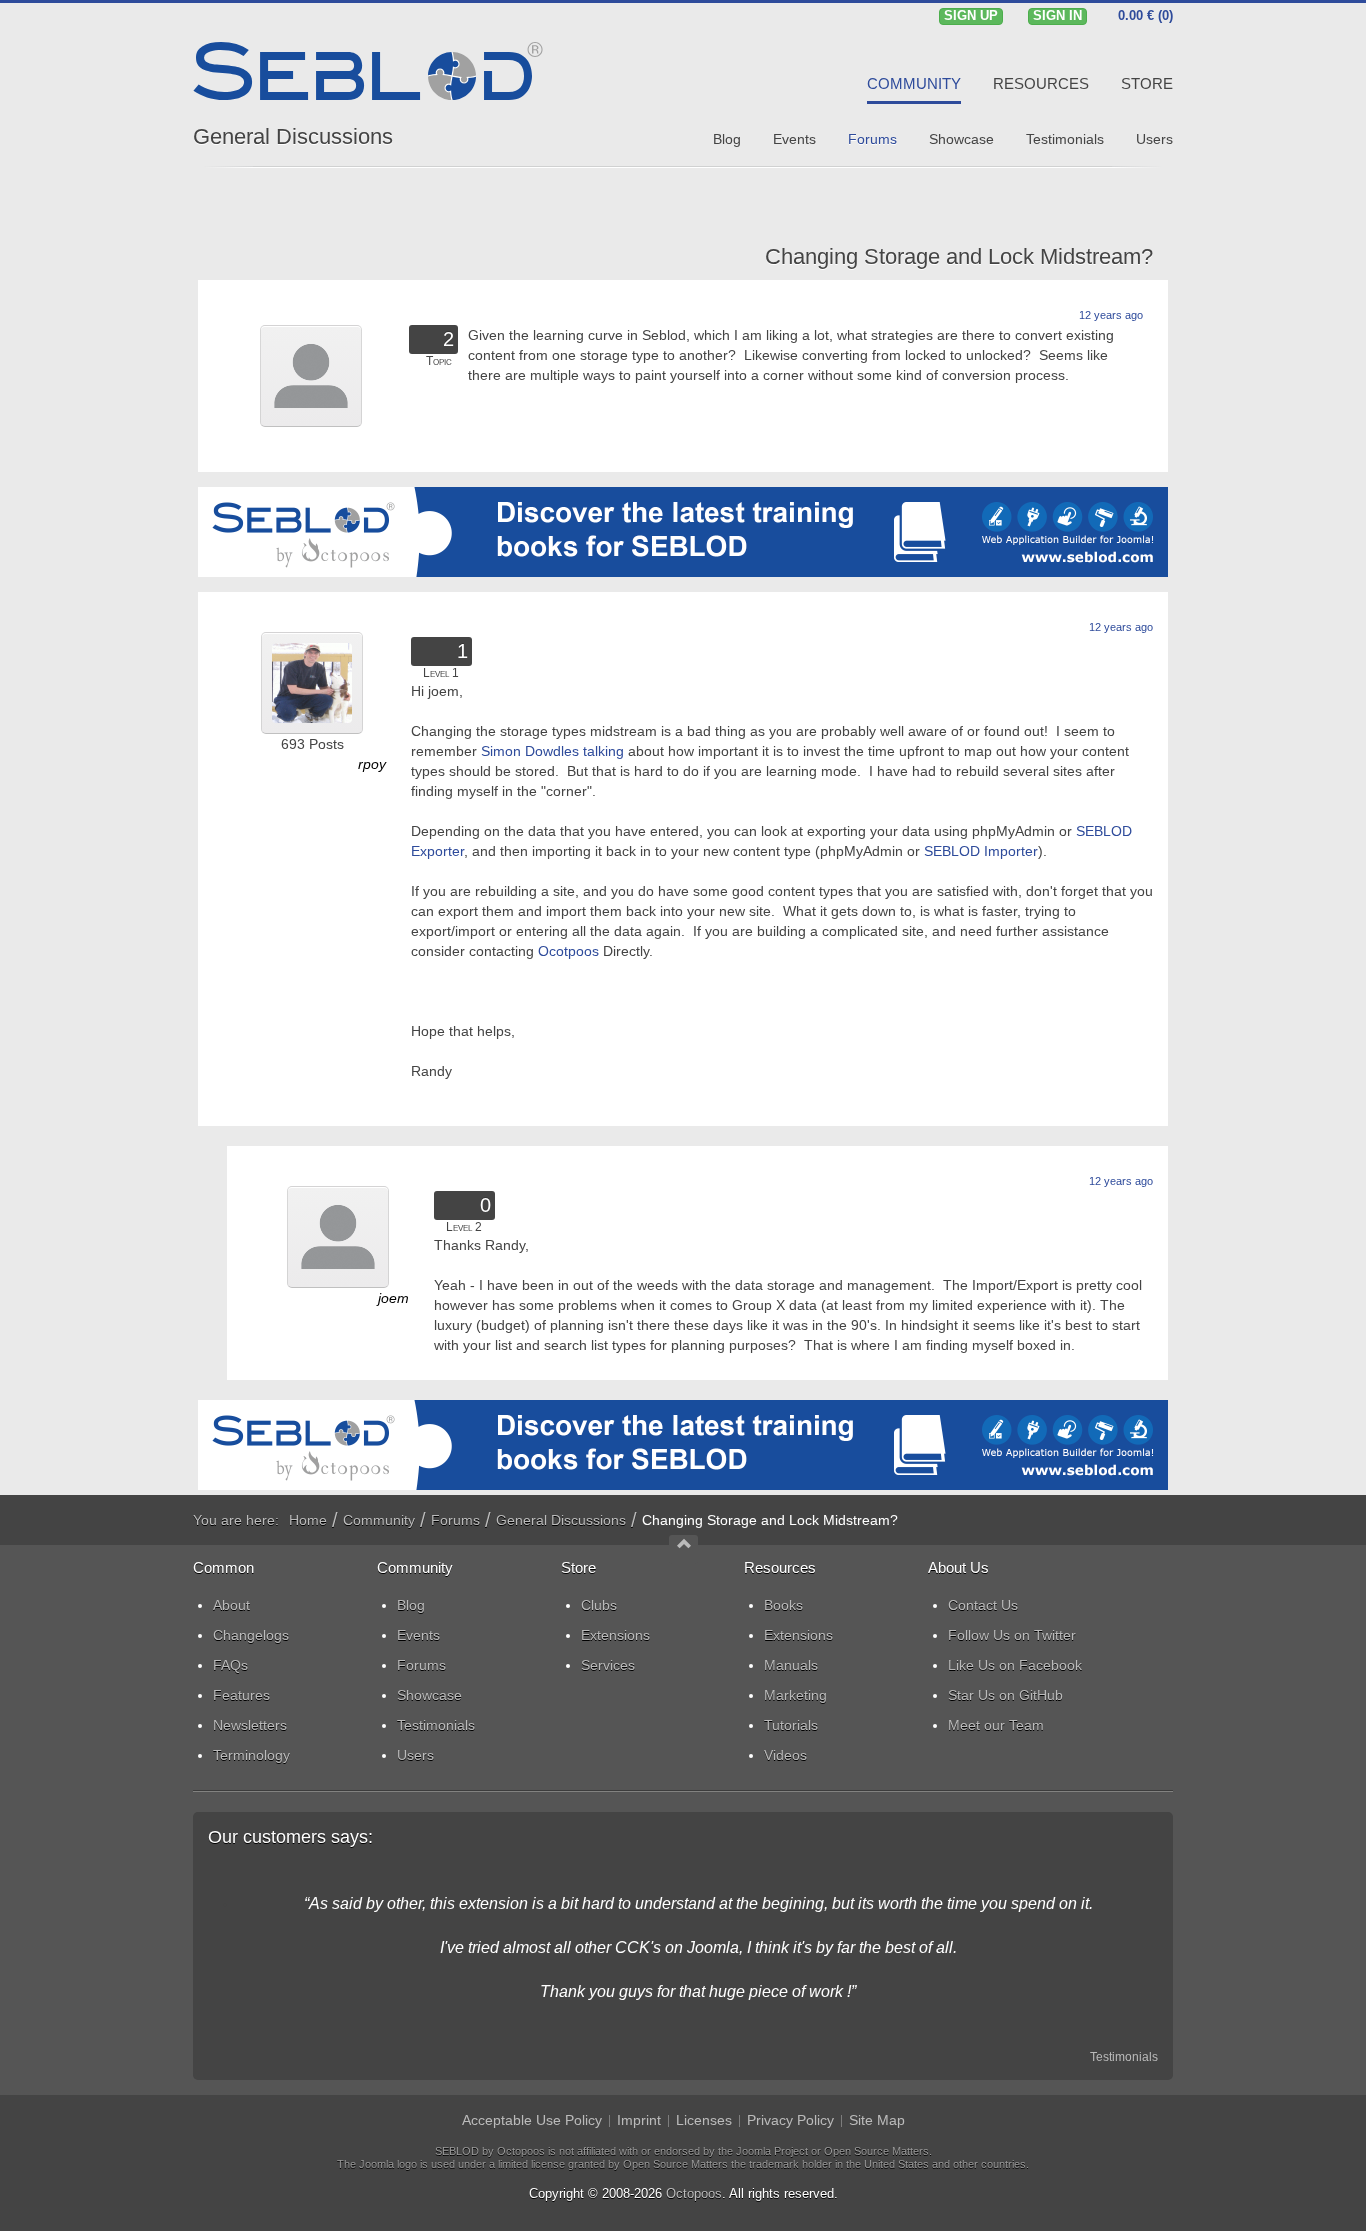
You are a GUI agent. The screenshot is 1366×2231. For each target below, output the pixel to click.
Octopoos (694, 2193)
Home (308, 1520)
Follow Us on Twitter (1012, 1635)
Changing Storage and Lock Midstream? (959, 256)
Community (379, 1520)
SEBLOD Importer (981, 851)
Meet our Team (996, 1725)
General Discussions (293, 136)
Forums (455, 1520)
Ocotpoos (570, 951)
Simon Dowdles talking (552, 751)
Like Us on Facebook (1015, 1665)
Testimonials (1124, 2057)
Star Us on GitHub (1005, 1695)
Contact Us (983, 1605)
